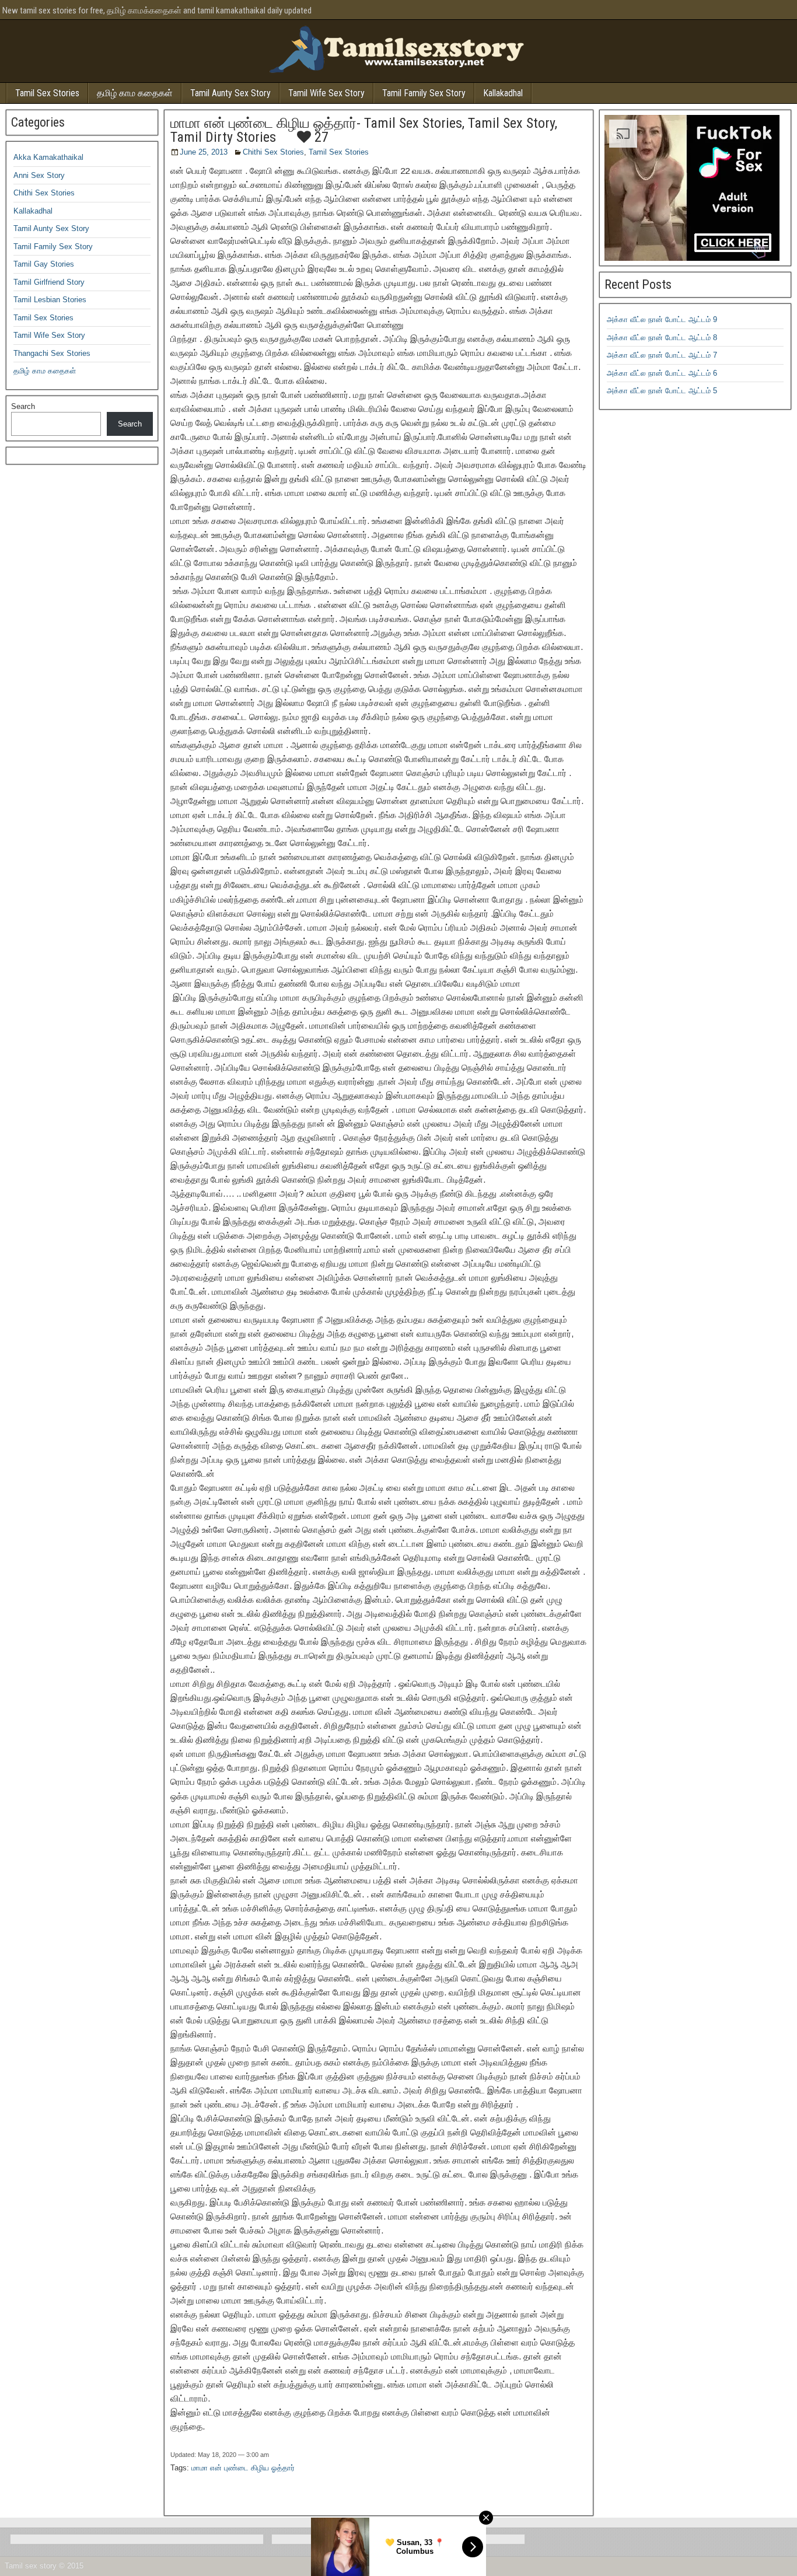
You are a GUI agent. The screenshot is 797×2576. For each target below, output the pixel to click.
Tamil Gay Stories (44, 264)
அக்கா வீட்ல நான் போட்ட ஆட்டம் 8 (662, 338)
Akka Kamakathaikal (48, 157)
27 (320, 137)
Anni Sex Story (39, 175)
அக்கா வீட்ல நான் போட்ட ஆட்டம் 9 (662, 319)
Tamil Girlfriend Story (49, 282)
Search (23, 406)
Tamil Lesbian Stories (50, 300)
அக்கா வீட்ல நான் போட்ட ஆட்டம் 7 (662, 355)
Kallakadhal (503, 93)
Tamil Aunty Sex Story (230, 93)
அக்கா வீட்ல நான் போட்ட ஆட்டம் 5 (662, 391)
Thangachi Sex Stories (52, 353)
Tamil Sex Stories (47, 93)
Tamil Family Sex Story (424, 93)
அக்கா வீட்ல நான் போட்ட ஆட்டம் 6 (662, 373)
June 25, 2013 (204, 152)
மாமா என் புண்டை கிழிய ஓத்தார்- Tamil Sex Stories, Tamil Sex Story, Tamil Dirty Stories (364, 130)
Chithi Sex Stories (273, 152)
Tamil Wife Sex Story (326, 93)
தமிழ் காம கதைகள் (135, 93)
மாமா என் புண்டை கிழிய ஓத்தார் (243, 2468)
